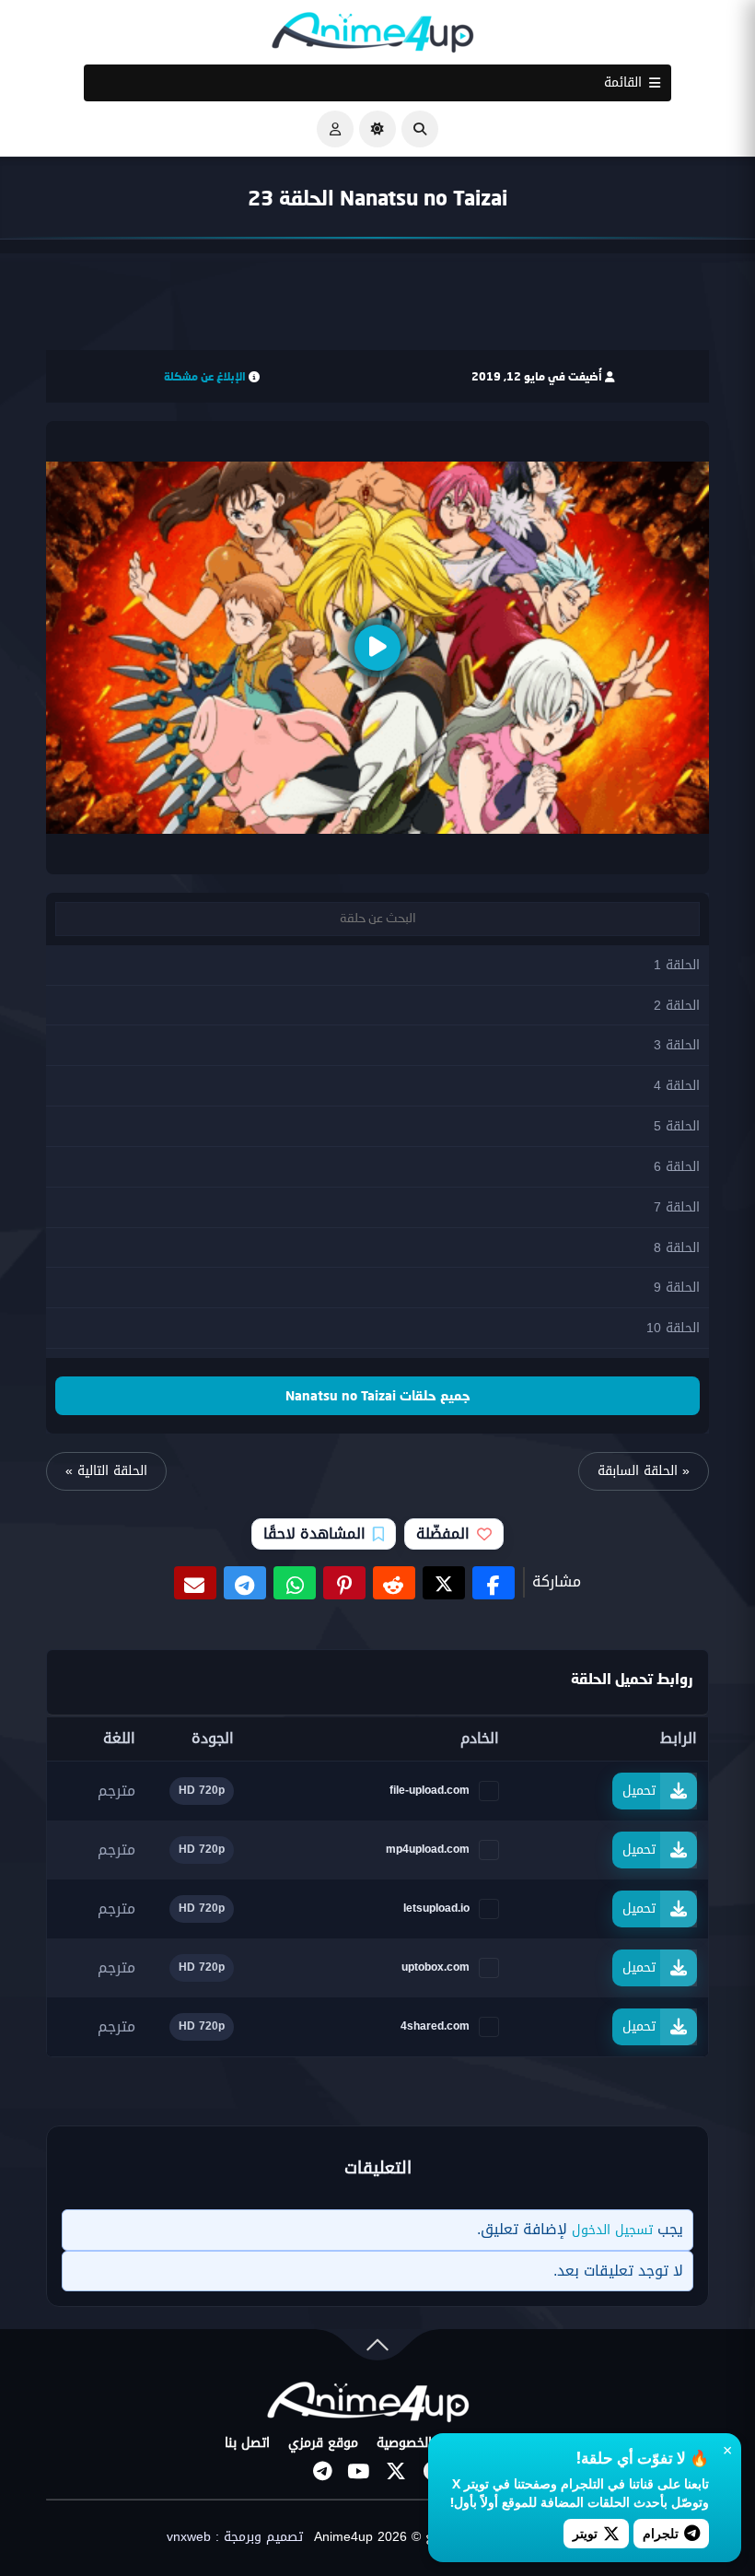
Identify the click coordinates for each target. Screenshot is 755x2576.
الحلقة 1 (677, 965)
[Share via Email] (195, 1583)
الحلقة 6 (677, 1167)
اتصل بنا (247, 2443)
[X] (396, 2471)
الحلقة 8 (677, 1248)
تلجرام (661, 2533)
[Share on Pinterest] (344, 1583)
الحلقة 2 (677, 1006)
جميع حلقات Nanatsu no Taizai (378, 1395)
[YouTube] (359, 2471)
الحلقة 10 (673, 1328)
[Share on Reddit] (394, 1583)
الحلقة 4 (677, 1086)
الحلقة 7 (677, 1207)
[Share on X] (444, 1583)
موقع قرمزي (323, 2443)
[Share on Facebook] (494, 1583)
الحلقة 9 (677, 1288)
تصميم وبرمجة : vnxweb (235, 2537)
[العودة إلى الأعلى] (377, 2349)
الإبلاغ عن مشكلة (205, 376)
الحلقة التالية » (106, 1471)
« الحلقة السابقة (644, 1471)
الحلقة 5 (677, 1126)
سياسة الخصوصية (425, 2443)
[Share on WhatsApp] (295, 1583)
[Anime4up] (373, 36)
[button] (420, 129)
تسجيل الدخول (612, 2230)
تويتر (585, 2533)
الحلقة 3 (677, 1045)
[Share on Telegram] (245, 1583)
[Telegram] (322, 2471)
